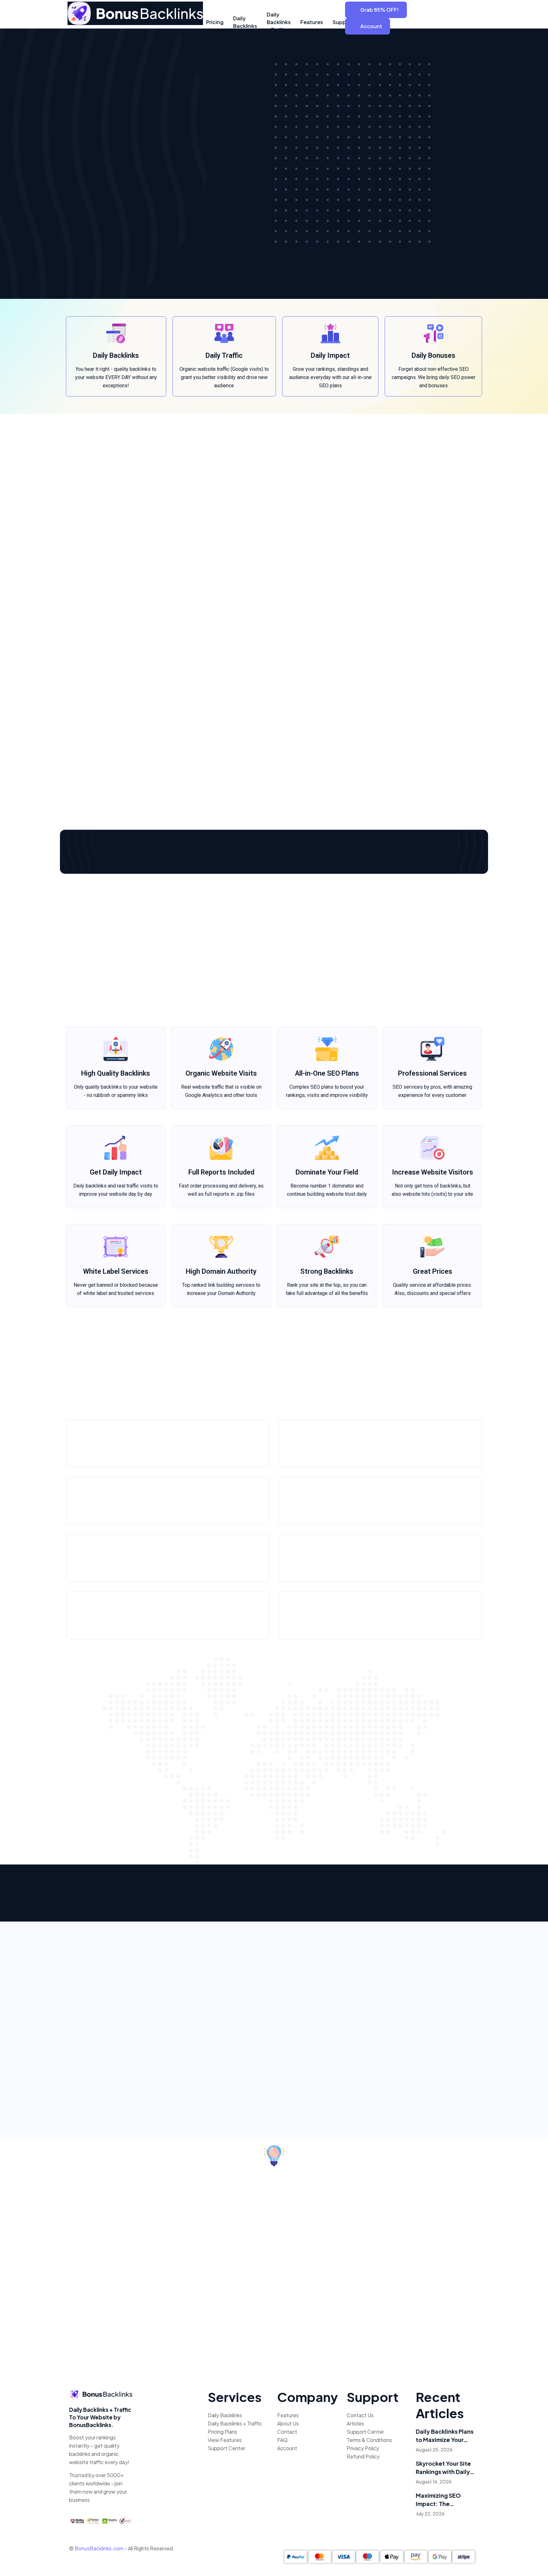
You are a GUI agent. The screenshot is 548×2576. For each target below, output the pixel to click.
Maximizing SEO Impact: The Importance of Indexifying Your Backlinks (439, 2500)
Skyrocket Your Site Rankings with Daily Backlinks (443, 2468)
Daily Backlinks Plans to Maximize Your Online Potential (445, 2436)
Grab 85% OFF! (380, 10)
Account (371, 26)
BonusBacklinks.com (99, 2548)
